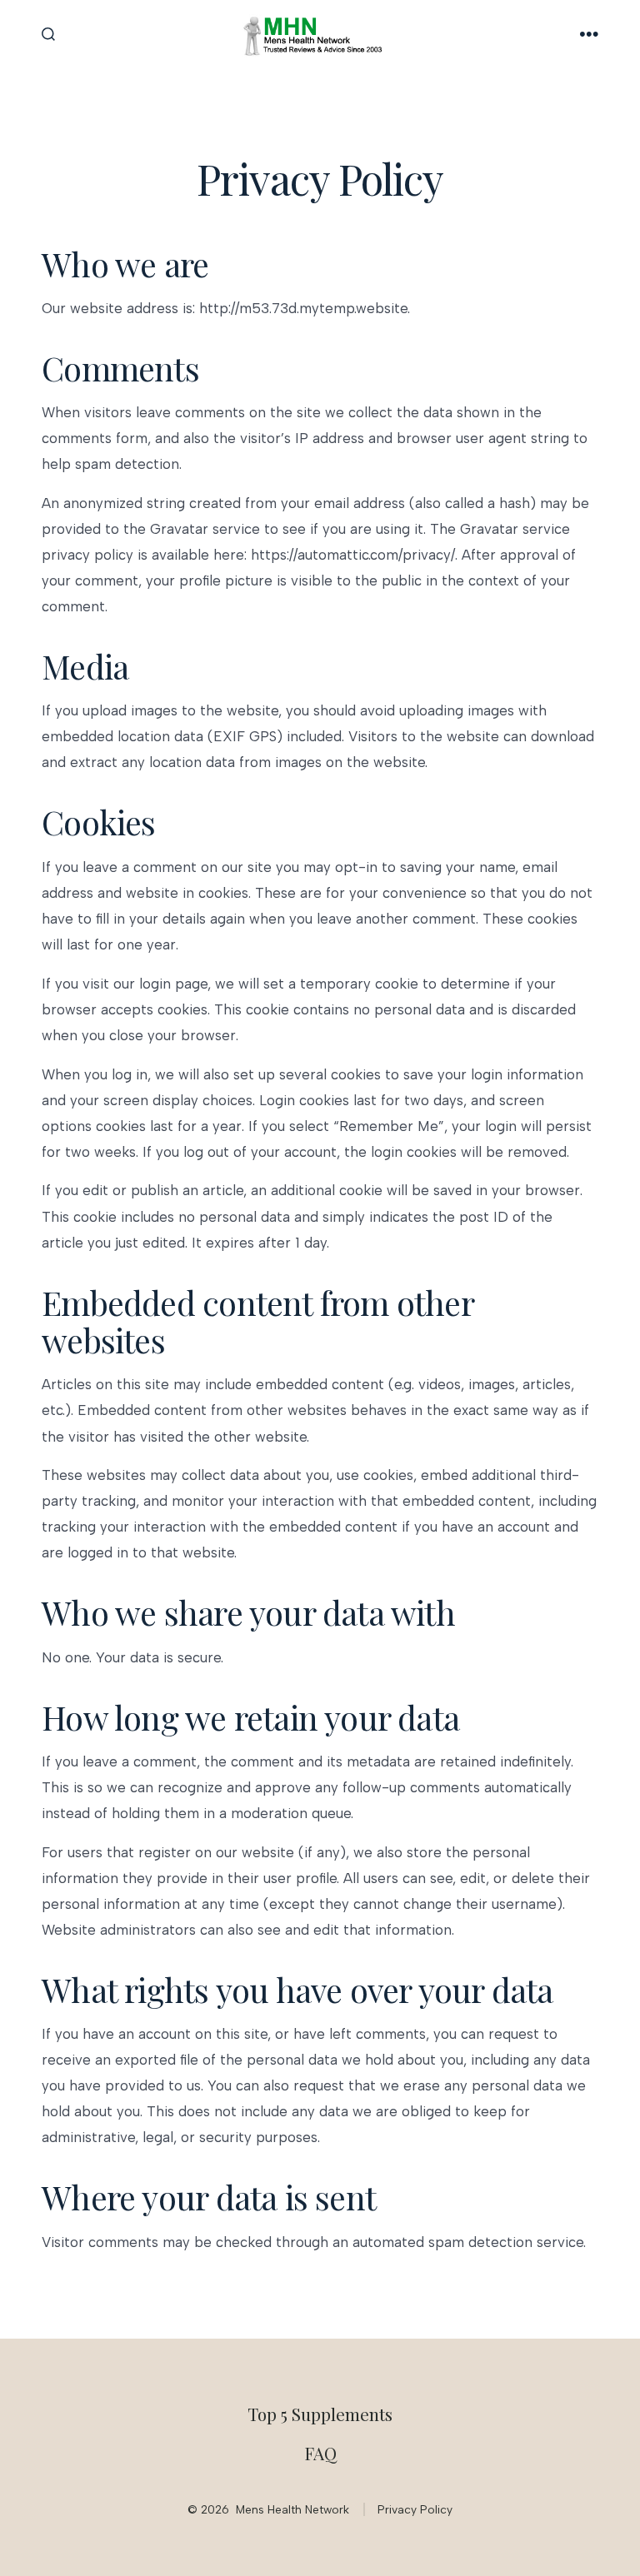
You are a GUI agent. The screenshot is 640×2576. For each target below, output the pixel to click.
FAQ (320, 2453)
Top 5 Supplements (320, 2414)
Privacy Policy (415, 2509)
